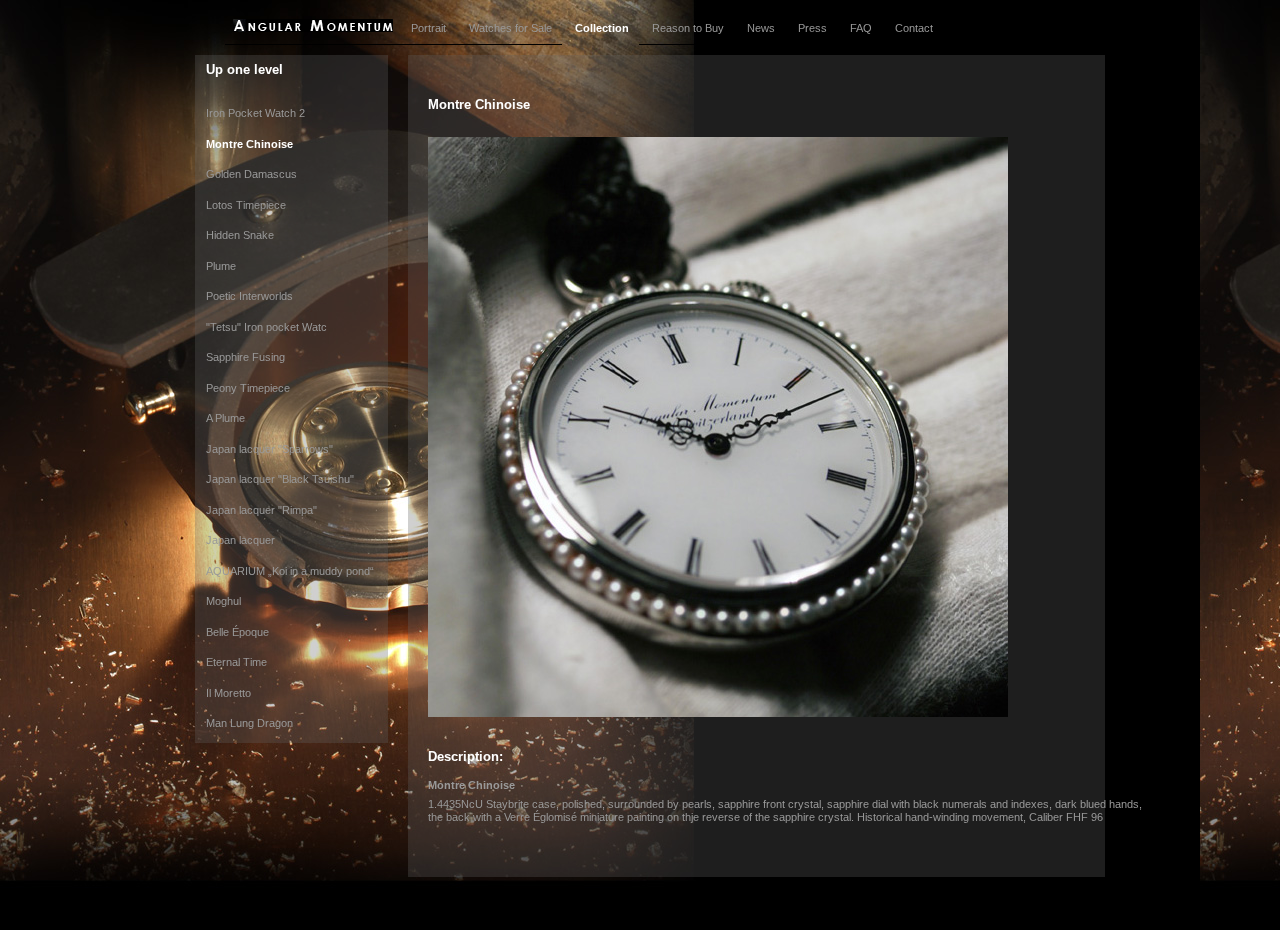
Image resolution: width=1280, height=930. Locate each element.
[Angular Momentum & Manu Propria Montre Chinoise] (718, 713)
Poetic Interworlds (249, 296)
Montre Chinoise (249, 144)
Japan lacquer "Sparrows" (269, 449)
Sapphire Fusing (245, 357)
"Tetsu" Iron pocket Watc (266, 327)
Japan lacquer (240, 540)
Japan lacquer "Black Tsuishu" (280, 479)
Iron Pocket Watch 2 (255, 113)
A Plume (225, 418)
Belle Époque (237, 632)
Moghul (223, 601)
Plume (221, 266)
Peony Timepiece (248, 388)
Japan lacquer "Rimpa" (261, 510)
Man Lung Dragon (249, 723)
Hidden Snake (240, 235)
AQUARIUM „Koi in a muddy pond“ (290, 571)
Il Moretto (228, 693)
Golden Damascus (251, 174)
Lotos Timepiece (246, 205)
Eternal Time (236, 662)
